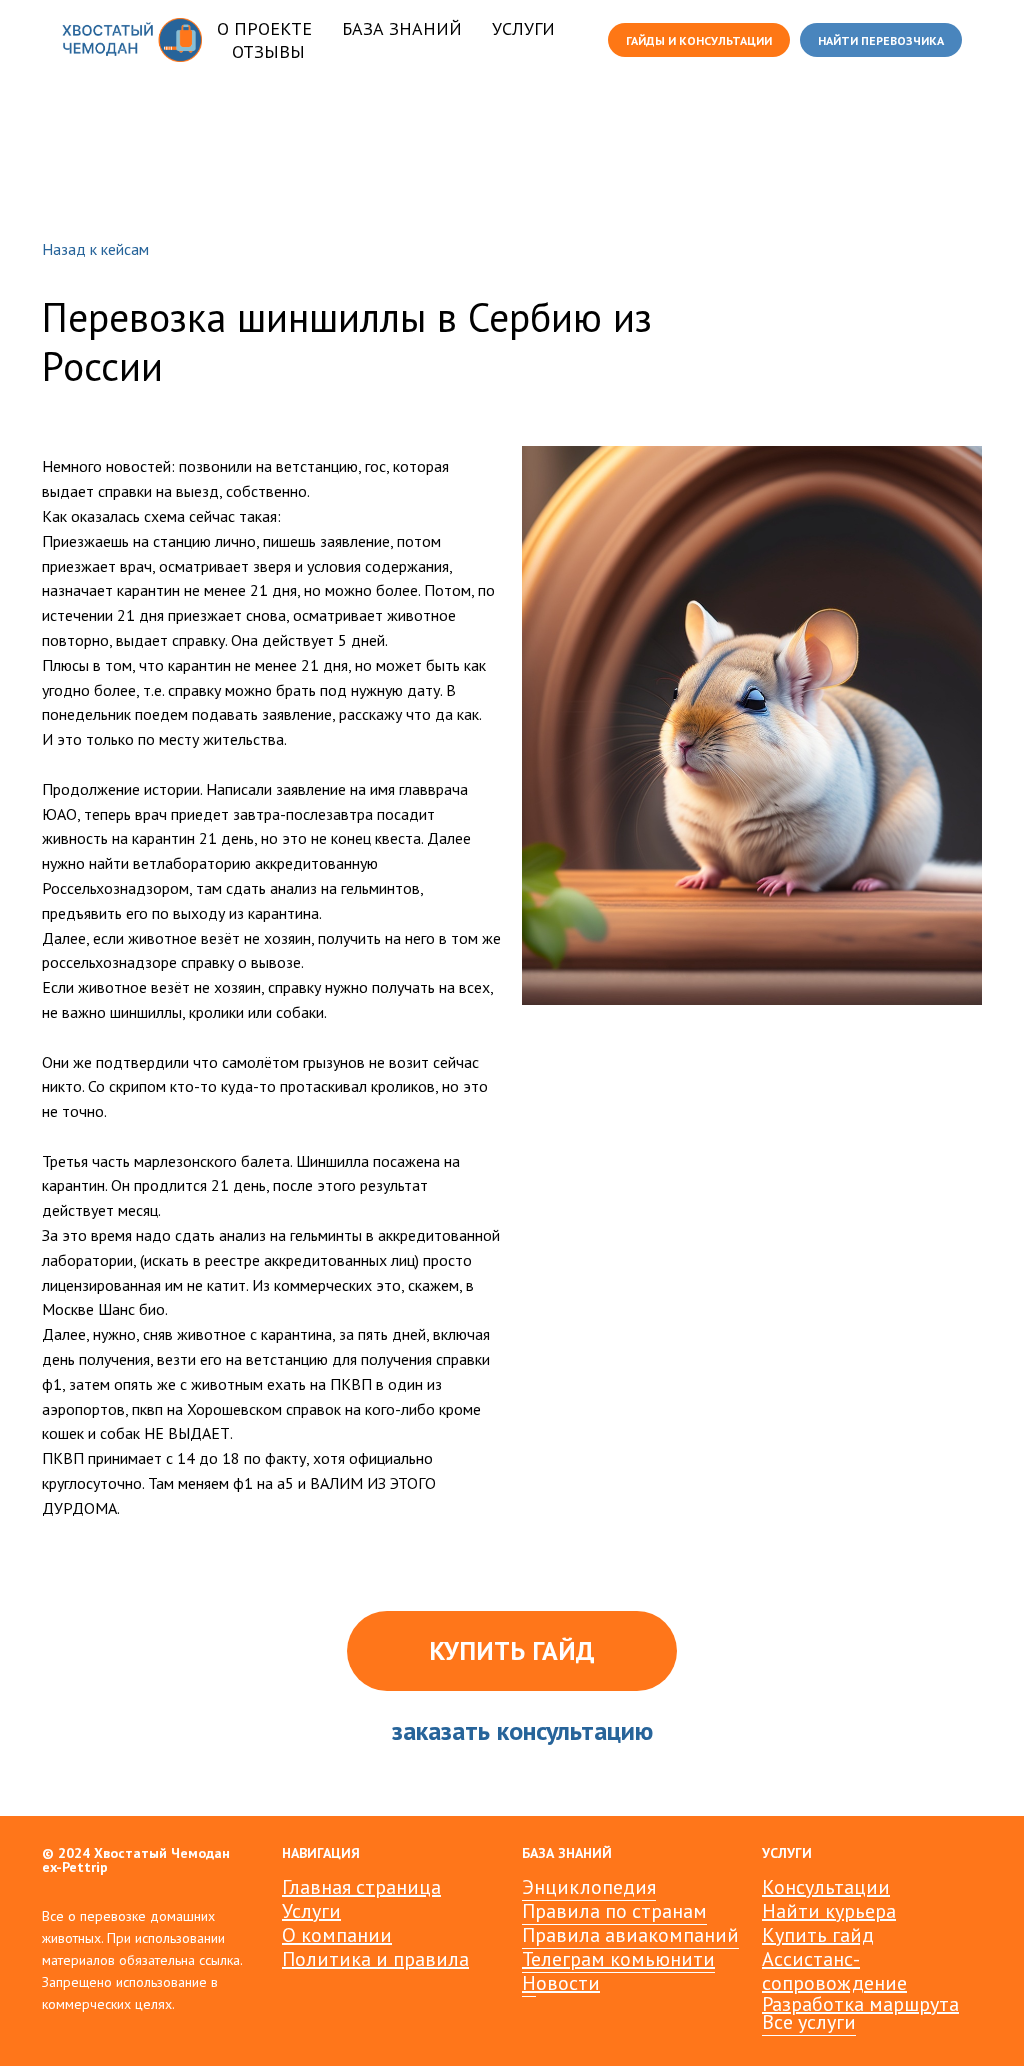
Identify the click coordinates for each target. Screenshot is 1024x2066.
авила (442, 1959)
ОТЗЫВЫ (268, 51)
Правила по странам (614, 1911)
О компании (337, 1935)
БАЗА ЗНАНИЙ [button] (402, 28)
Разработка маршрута (860, 2004)
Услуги (311, 1911)
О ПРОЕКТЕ (264, 28)
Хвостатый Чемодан (162, 1853)
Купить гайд (818, 1935)
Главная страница (361, 1887)
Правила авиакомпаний (630, 1935)
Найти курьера (829, 1911)
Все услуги (809, 2022)
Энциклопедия (589, 1887)
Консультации (826, 1887)
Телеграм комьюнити (618, 1959)
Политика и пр (348, 1959)
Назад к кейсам (95, 249)
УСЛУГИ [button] (523, 28)
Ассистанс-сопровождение (834, 1971)
